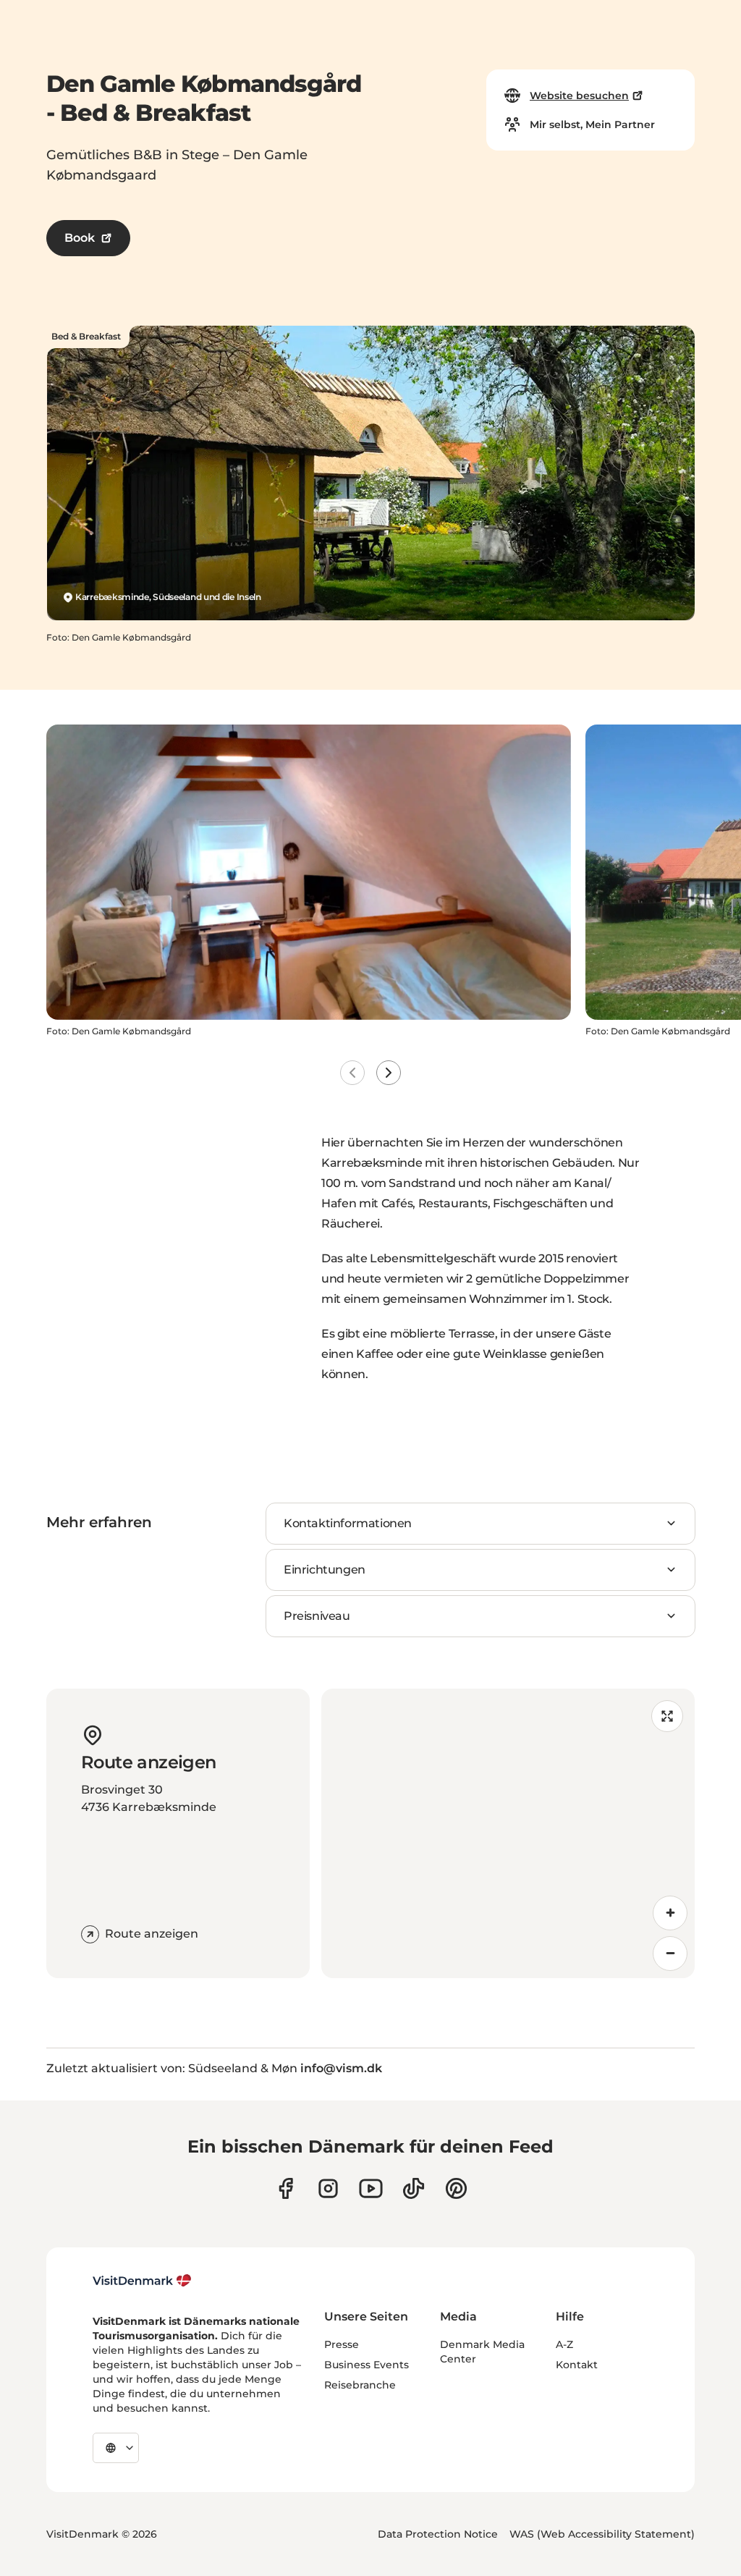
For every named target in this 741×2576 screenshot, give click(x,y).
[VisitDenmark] (142, 2281)
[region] (508, 1833)
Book (80, 238)
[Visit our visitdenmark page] (371, 2188)
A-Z (564, 2344)
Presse (342, 2344)
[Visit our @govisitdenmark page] (414, 2188)
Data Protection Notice (438, 2534)
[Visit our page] (328, 2188)
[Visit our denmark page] (285, 2188)
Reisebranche (360, 2385)
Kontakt (577, 2365)
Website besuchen (579, 96)
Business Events (367, 2365)
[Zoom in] (670, 1913)
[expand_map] (667, 1716)
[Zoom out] (670, 1954)
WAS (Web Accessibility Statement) (602, 2534)
